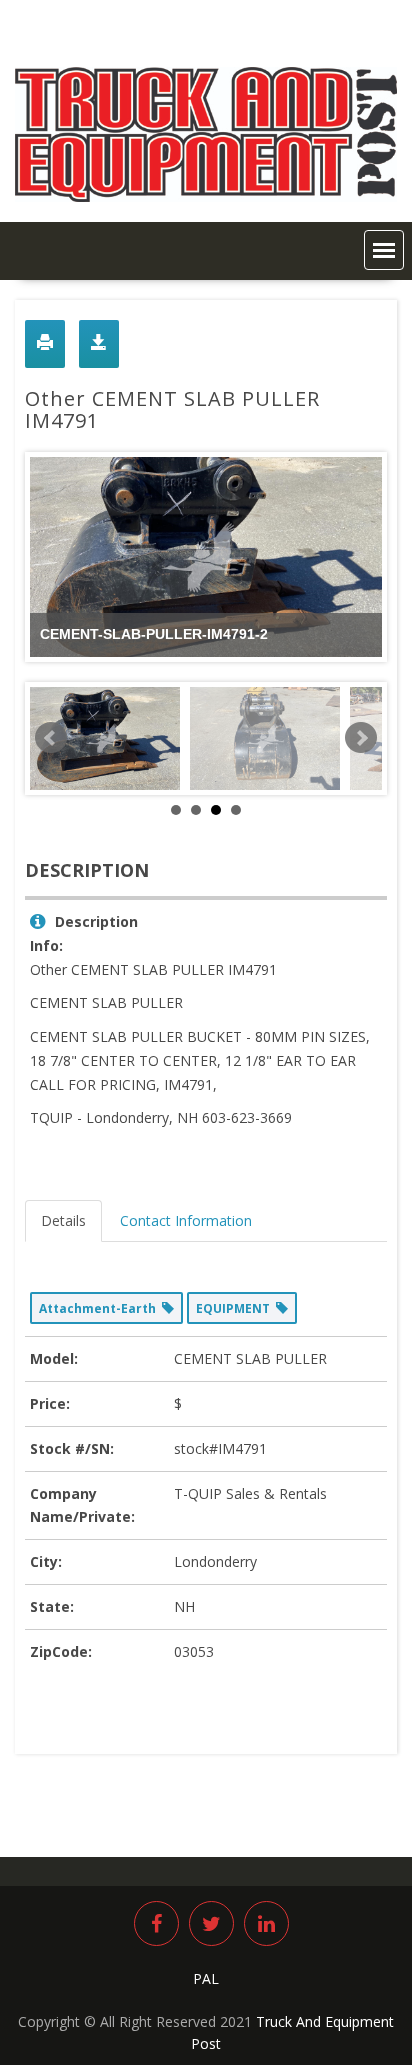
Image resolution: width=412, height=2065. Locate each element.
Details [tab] (63, 1220)
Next (361, 738)
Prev (51, 738)
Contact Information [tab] (186, 1220)
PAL (206, 1978)
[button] (384, 250)
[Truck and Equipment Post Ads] (206, 196)
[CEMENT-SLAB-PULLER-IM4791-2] (105, 738)
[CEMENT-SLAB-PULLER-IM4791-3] (265, 738)
